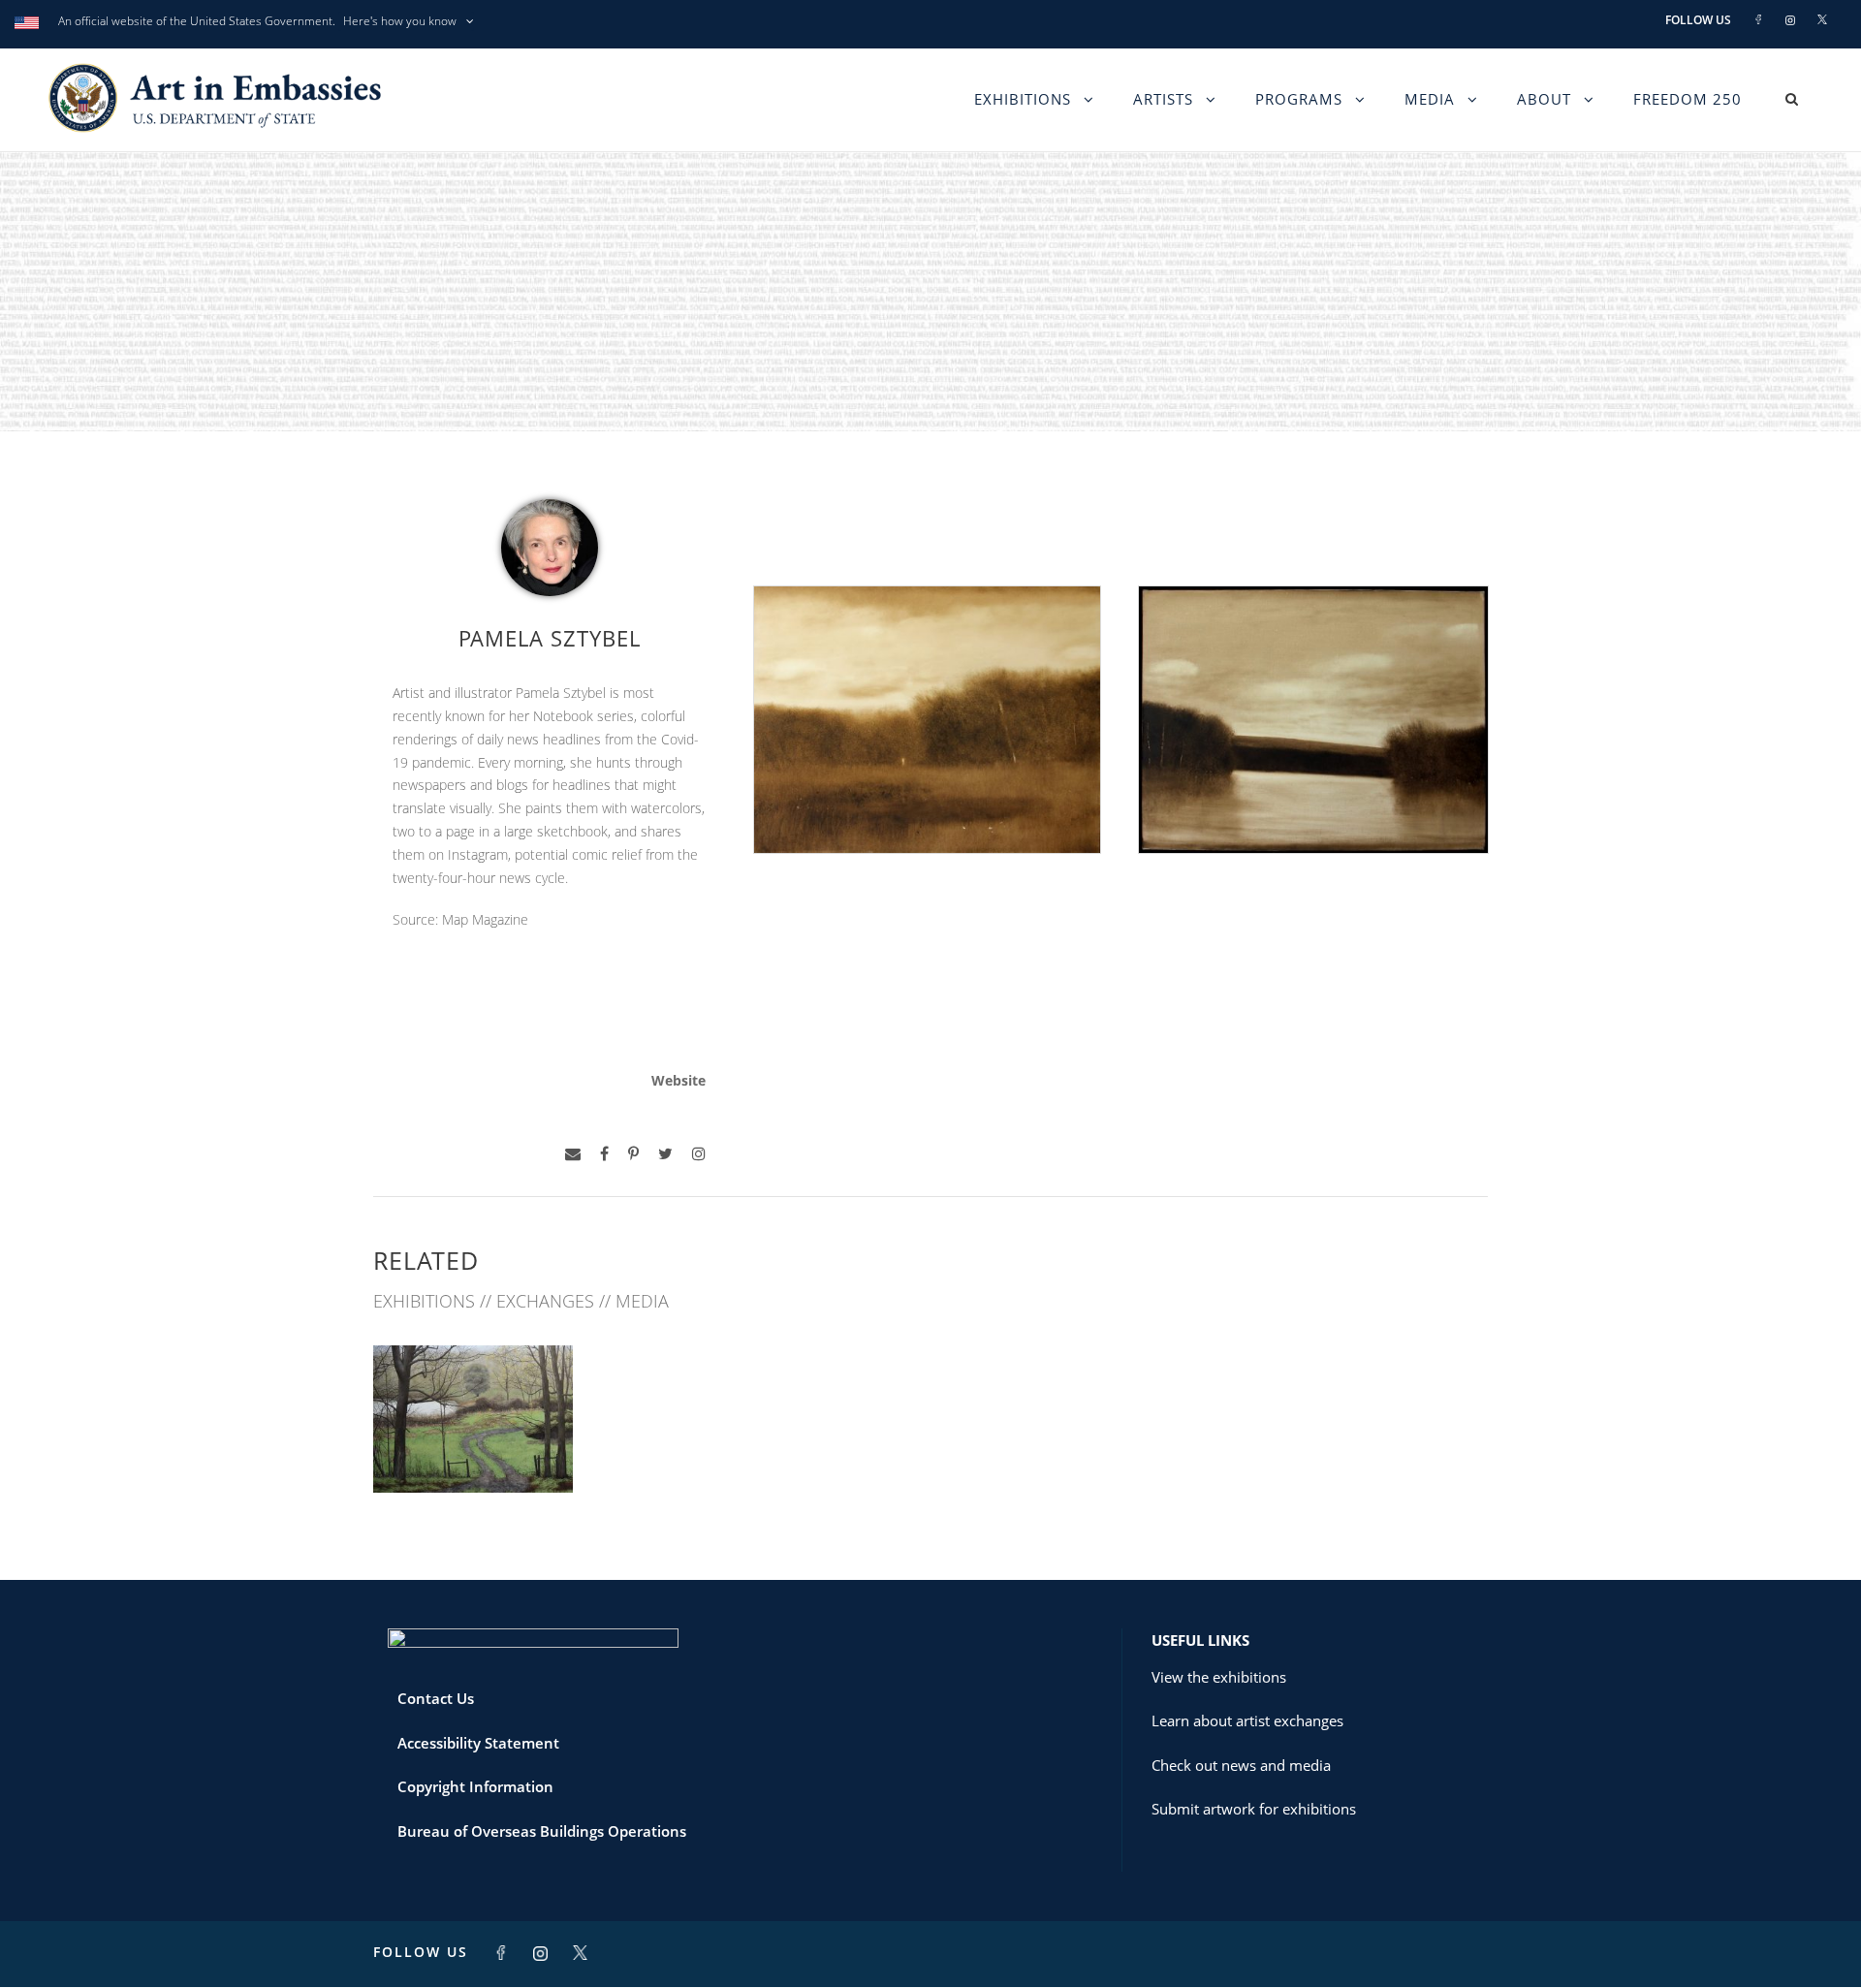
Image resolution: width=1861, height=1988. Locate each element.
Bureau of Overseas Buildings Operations (542, 1831)
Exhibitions (1023, 99)
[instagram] (699, 1154)
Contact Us (436, 1698)
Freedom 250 (1688, 99)
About (1544, 99)
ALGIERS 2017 (473, 1451)
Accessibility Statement (478, 1743)
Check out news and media (1241, 1765)
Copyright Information (475, 1786)
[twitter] (665, 1154)
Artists (1163, 99)
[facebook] (604, 1154)
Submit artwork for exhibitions (1254, 1809)
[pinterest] (633, 1154)
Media (1430, 99)
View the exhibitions (1219, 1677)
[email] (573, 1154)
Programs (1299, 99)
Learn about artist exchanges (1247, 1720)
